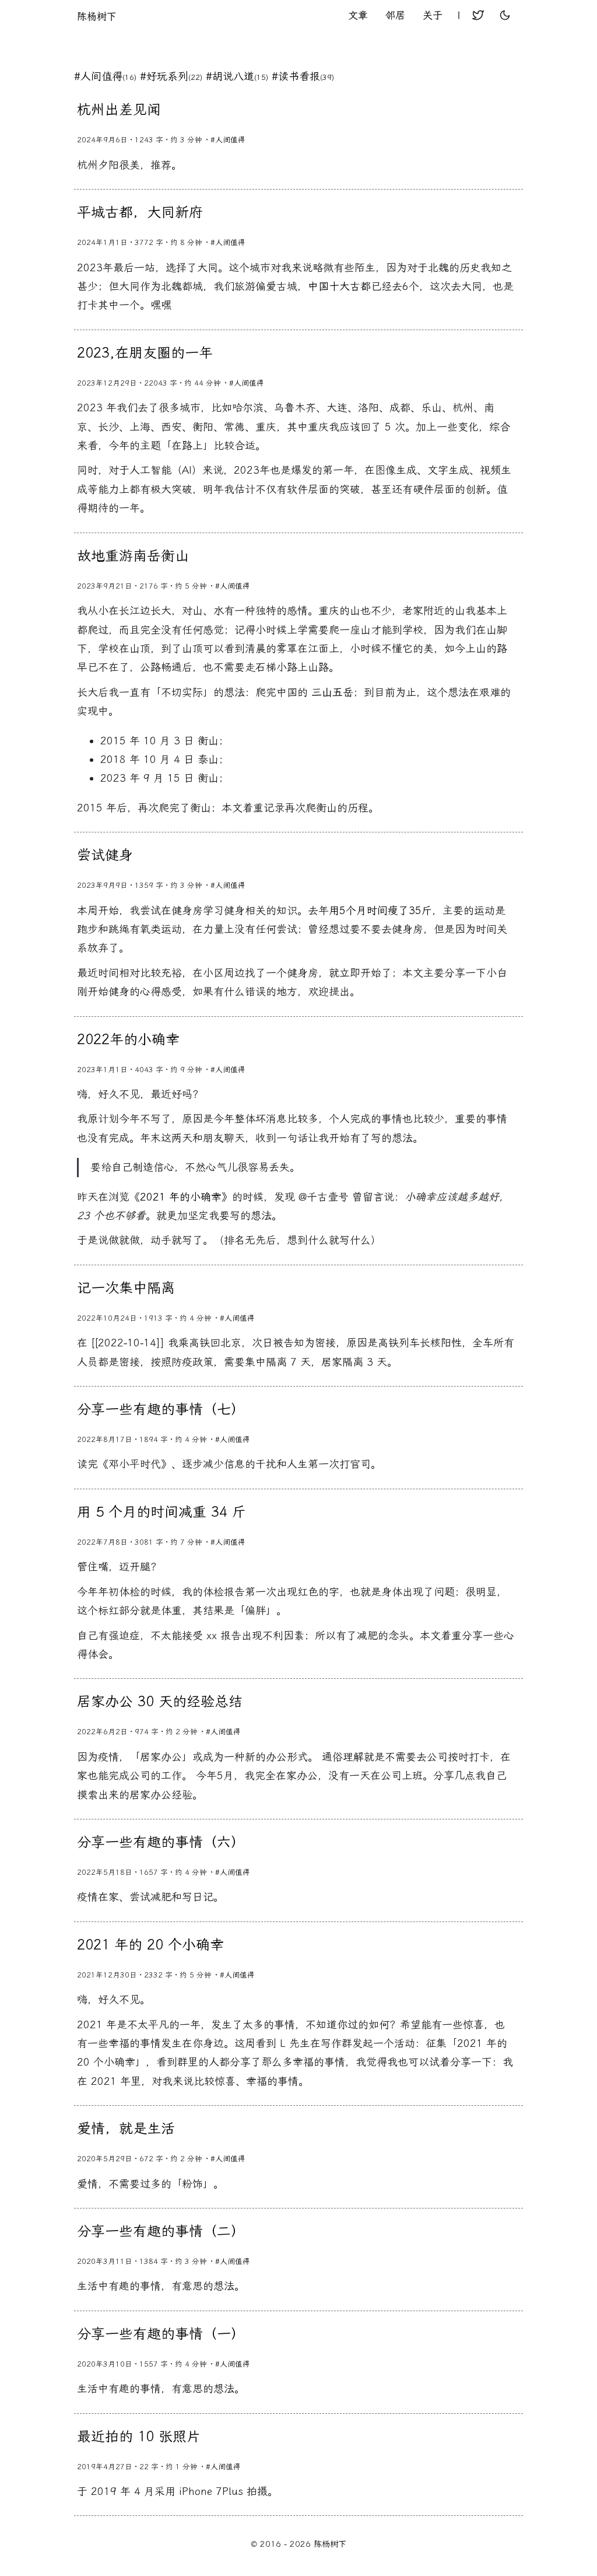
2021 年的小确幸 (181, 1197)
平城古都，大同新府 (140, 212)
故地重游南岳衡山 (133, 556)
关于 (433, 15)
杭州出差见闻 (119, 110)
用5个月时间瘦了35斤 (380, 911)
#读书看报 (303, 76)
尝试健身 (105, 855)
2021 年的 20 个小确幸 (150, 1945)
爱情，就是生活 (126, 2129)
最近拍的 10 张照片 (139, 2437)
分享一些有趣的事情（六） (161, 1842)
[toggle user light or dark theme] (505, 16)
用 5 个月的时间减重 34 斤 (161, 1512)
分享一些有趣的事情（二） (161, 2231)
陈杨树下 (97, 16)
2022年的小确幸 (128, 1039)
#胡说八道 (237, 76)
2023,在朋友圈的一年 (145, 353)
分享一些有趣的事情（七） (161, 1409)
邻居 (395, 15)
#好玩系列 (171, 76)
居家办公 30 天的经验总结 (160, 1702)
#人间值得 (105, 76)
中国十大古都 (339, 286)
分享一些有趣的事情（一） (161, 2334)
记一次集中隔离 (126, 1288)
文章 (358, 15)
